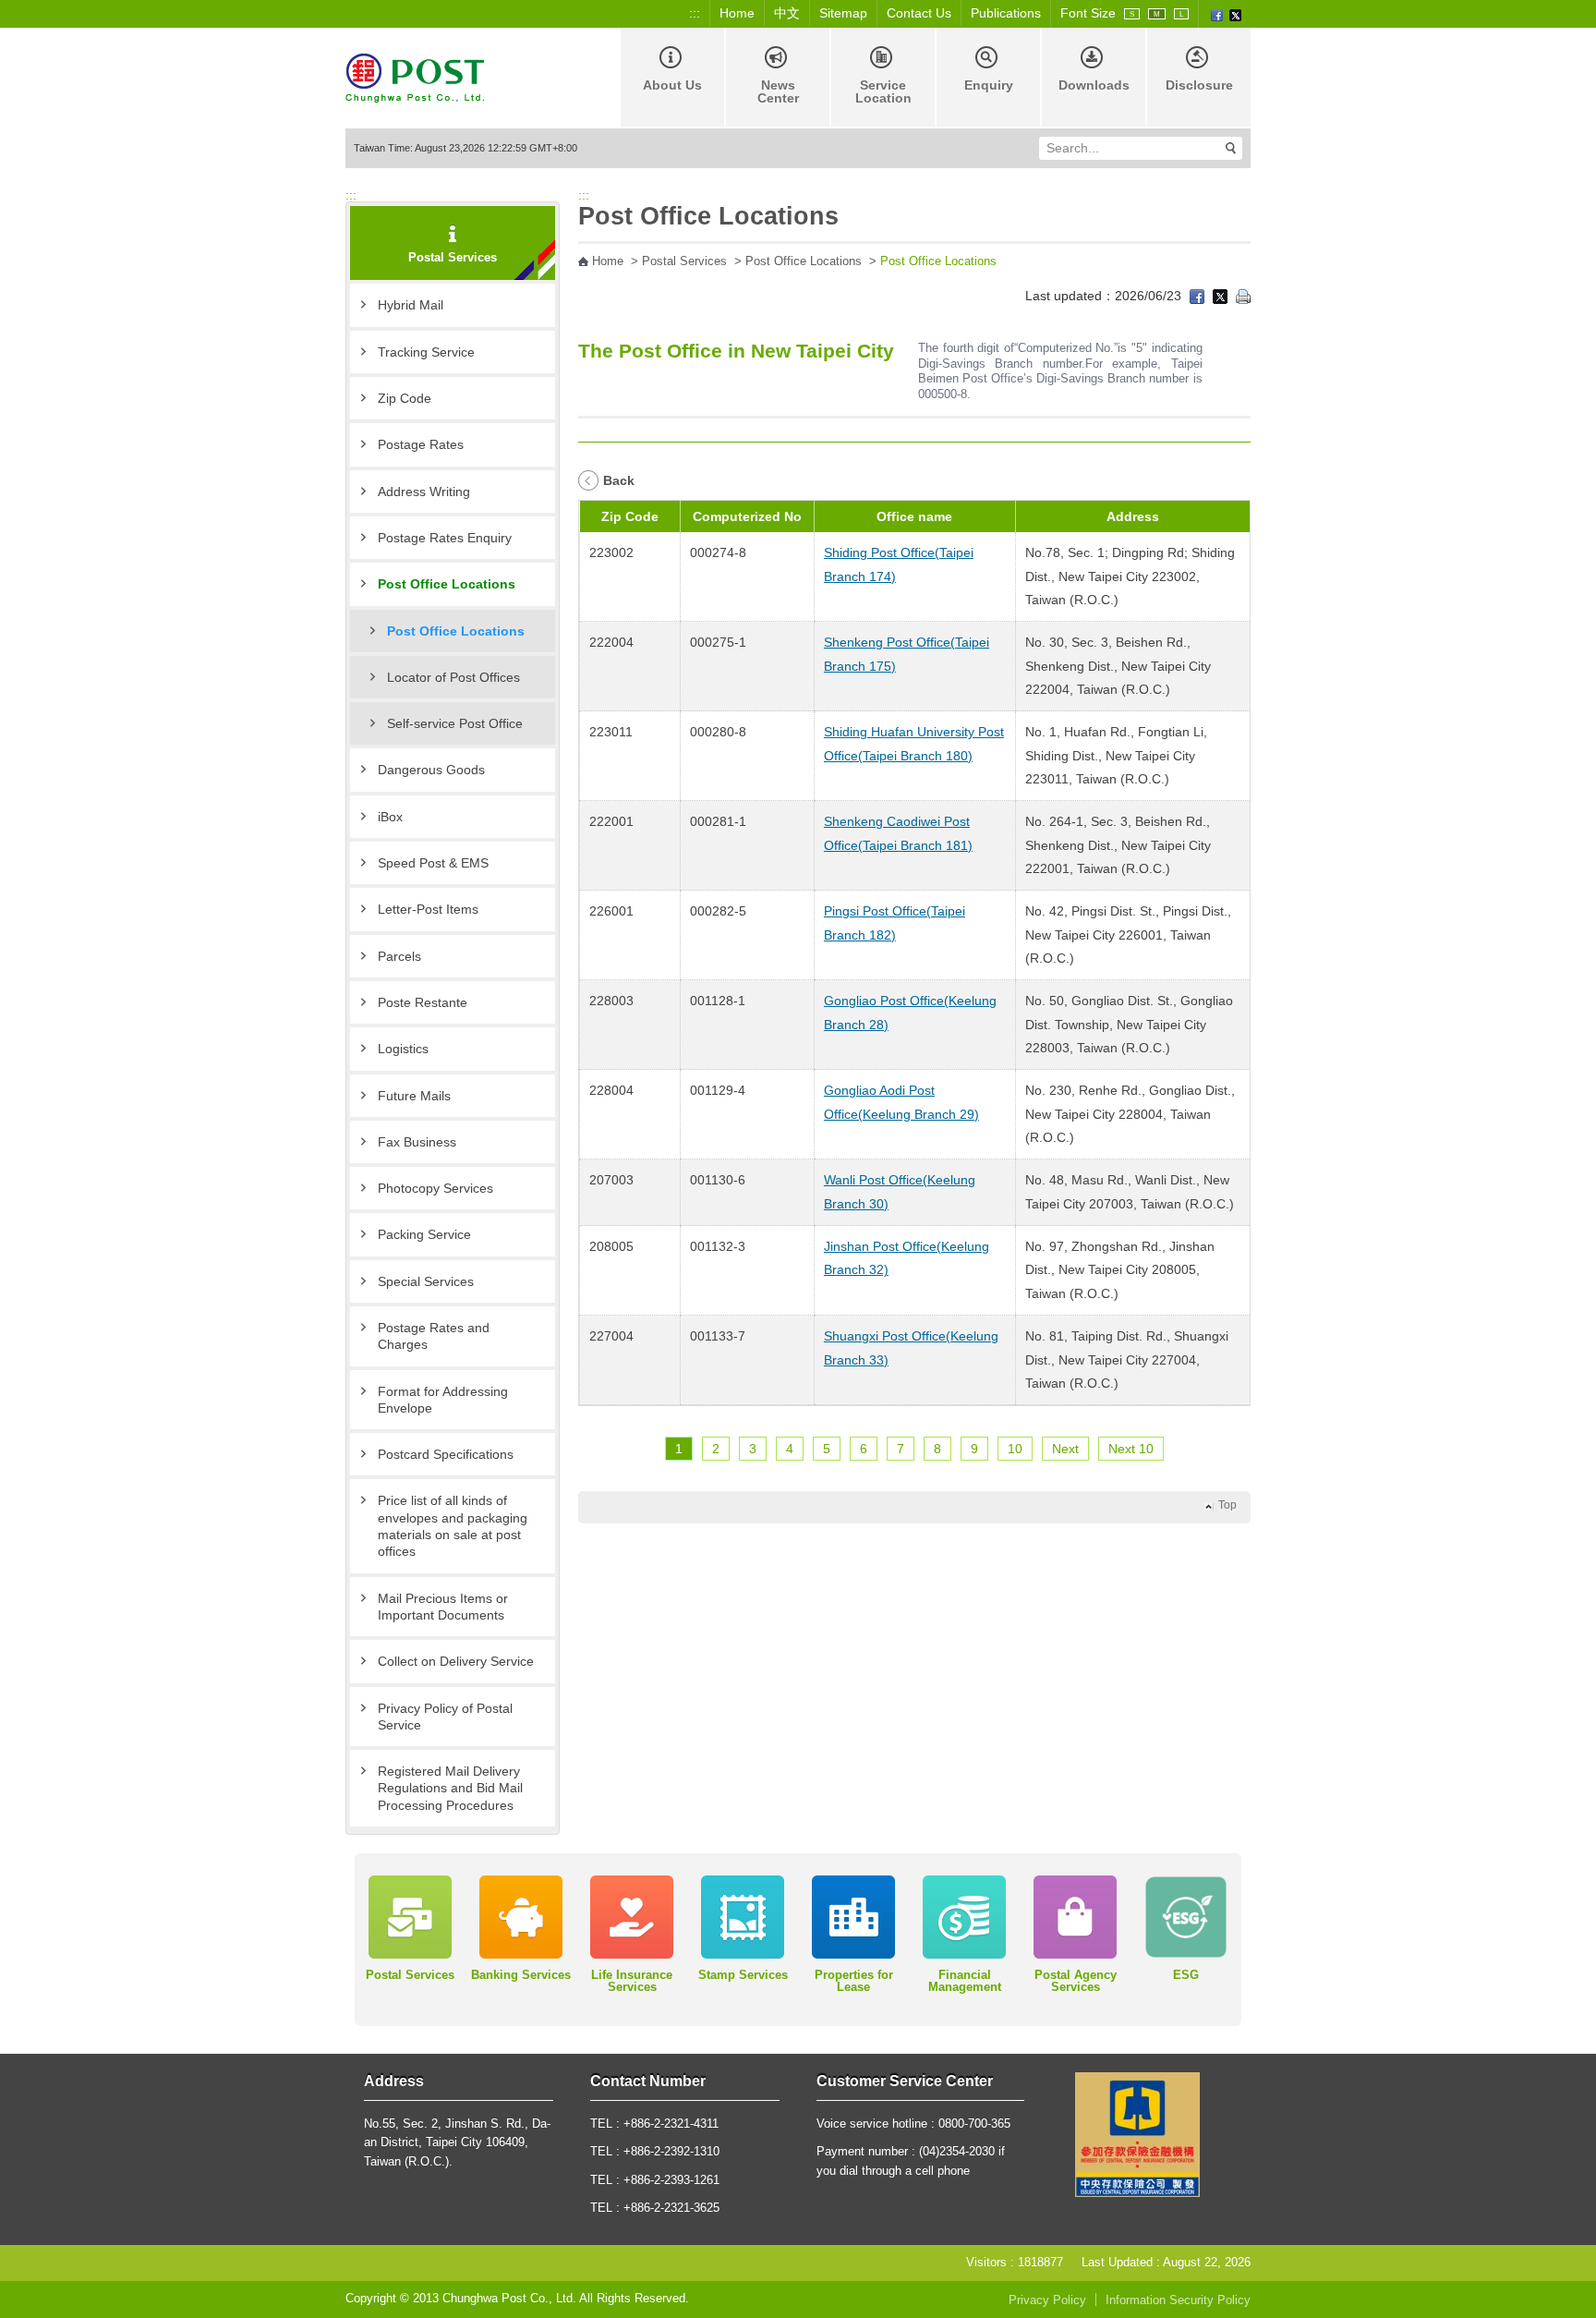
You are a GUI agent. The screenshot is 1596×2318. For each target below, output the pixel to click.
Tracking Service (426, 352)
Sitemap (843, 13)
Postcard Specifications (446, 1454)
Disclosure (1199, 85)
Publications (1006, 13)
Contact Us (919, 13)
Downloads (1094, 85)
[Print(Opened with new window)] (1243, 296)
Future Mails (414, 1096)
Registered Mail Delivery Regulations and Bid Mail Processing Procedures (450, 1788)
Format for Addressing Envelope (443, 1400)
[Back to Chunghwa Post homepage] (415, 76)
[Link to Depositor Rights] (1137, 2134)
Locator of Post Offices (453, 677)
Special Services (426, 1281)
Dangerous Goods (431, 770)
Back (619, 480)
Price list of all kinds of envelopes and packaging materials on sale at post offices (453, 1526)
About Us (672, 85)
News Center (778, 91)
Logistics (403, 1049)
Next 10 (1131, 1449)
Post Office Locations (447, 584)
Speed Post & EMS (433, 863)
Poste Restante (423, 1002)
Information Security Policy (1178, 2300)
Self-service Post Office (455, 723)
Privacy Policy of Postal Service (445, 1717)
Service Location (883, 91)
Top (1227, 1505)
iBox (390, 817)
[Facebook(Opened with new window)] (1217, 14)
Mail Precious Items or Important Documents (443, 1607)
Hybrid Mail (411, 305)
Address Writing (424, 492)
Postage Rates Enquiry (445, 538)
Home (737, 13)
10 (1015, 1449)
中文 (787, 13)
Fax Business (417, 1142)
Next (1065, 1449)
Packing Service (424, 1234)
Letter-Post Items (428, 909)
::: (695, 13)
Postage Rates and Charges (434, 1336)
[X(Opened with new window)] (1235, 14)
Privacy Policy (1047, 2300)
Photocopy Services (435, 1188)
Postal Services (684, 261)
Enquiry (989, 85)
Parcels (399, 956)
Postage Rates (421, 444)
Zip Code (405, 398)
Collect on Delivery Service (456, 1661)
